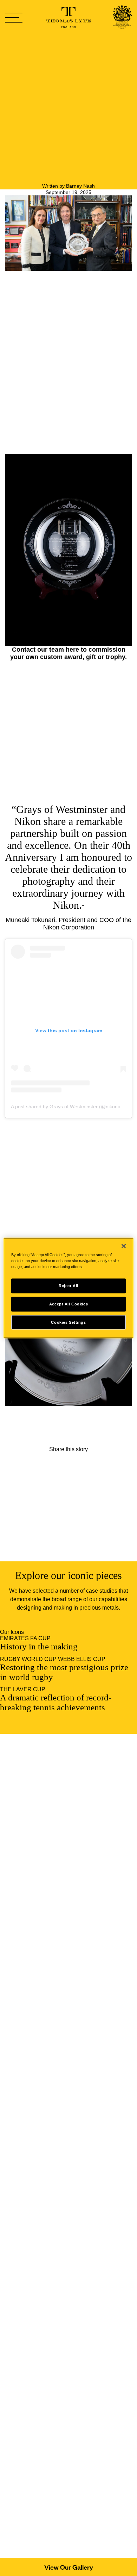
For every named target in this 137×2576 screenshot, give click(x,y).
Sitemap (59, 2298)
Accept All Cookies (68, 1304)
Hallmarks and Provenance (82, 2162)
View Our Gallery (69, 2567)
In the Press (63, 2208)
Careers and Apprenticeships (85, 2175)
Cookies (59, 2285)
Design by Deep (80, 2310)
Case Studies (65, 2123)
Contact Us (62, 2253)
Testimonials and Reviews (81, 2110)
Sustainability (65, 2116)
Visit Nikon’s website (31, 1437)
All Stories (69, 1541)
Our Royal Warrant (71, 2097)
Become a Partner (71, 2266)
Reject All (68, 1285)
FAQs (56, 2260)
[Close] (124, 1246)
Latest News (64, 2220)
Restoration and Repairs (79, 2168)
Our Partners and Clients (79, 2104)
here (72, 650)
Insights (58, 2214)
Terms (56, 2291)
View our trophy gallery (34, 1424)
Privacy (58, 2279)
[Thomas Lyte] (122, 18)
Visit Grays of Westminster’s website (50, 1443)
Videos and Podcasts (75, 2227)
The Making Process (74, 2156)
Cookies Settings (68, 1322)
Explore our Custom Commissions (47, 1430)
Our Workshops (68, 2149)
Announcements (69, 2201)
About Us (60, 2091)
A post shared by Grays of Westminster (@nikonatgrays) (73, 1107)
